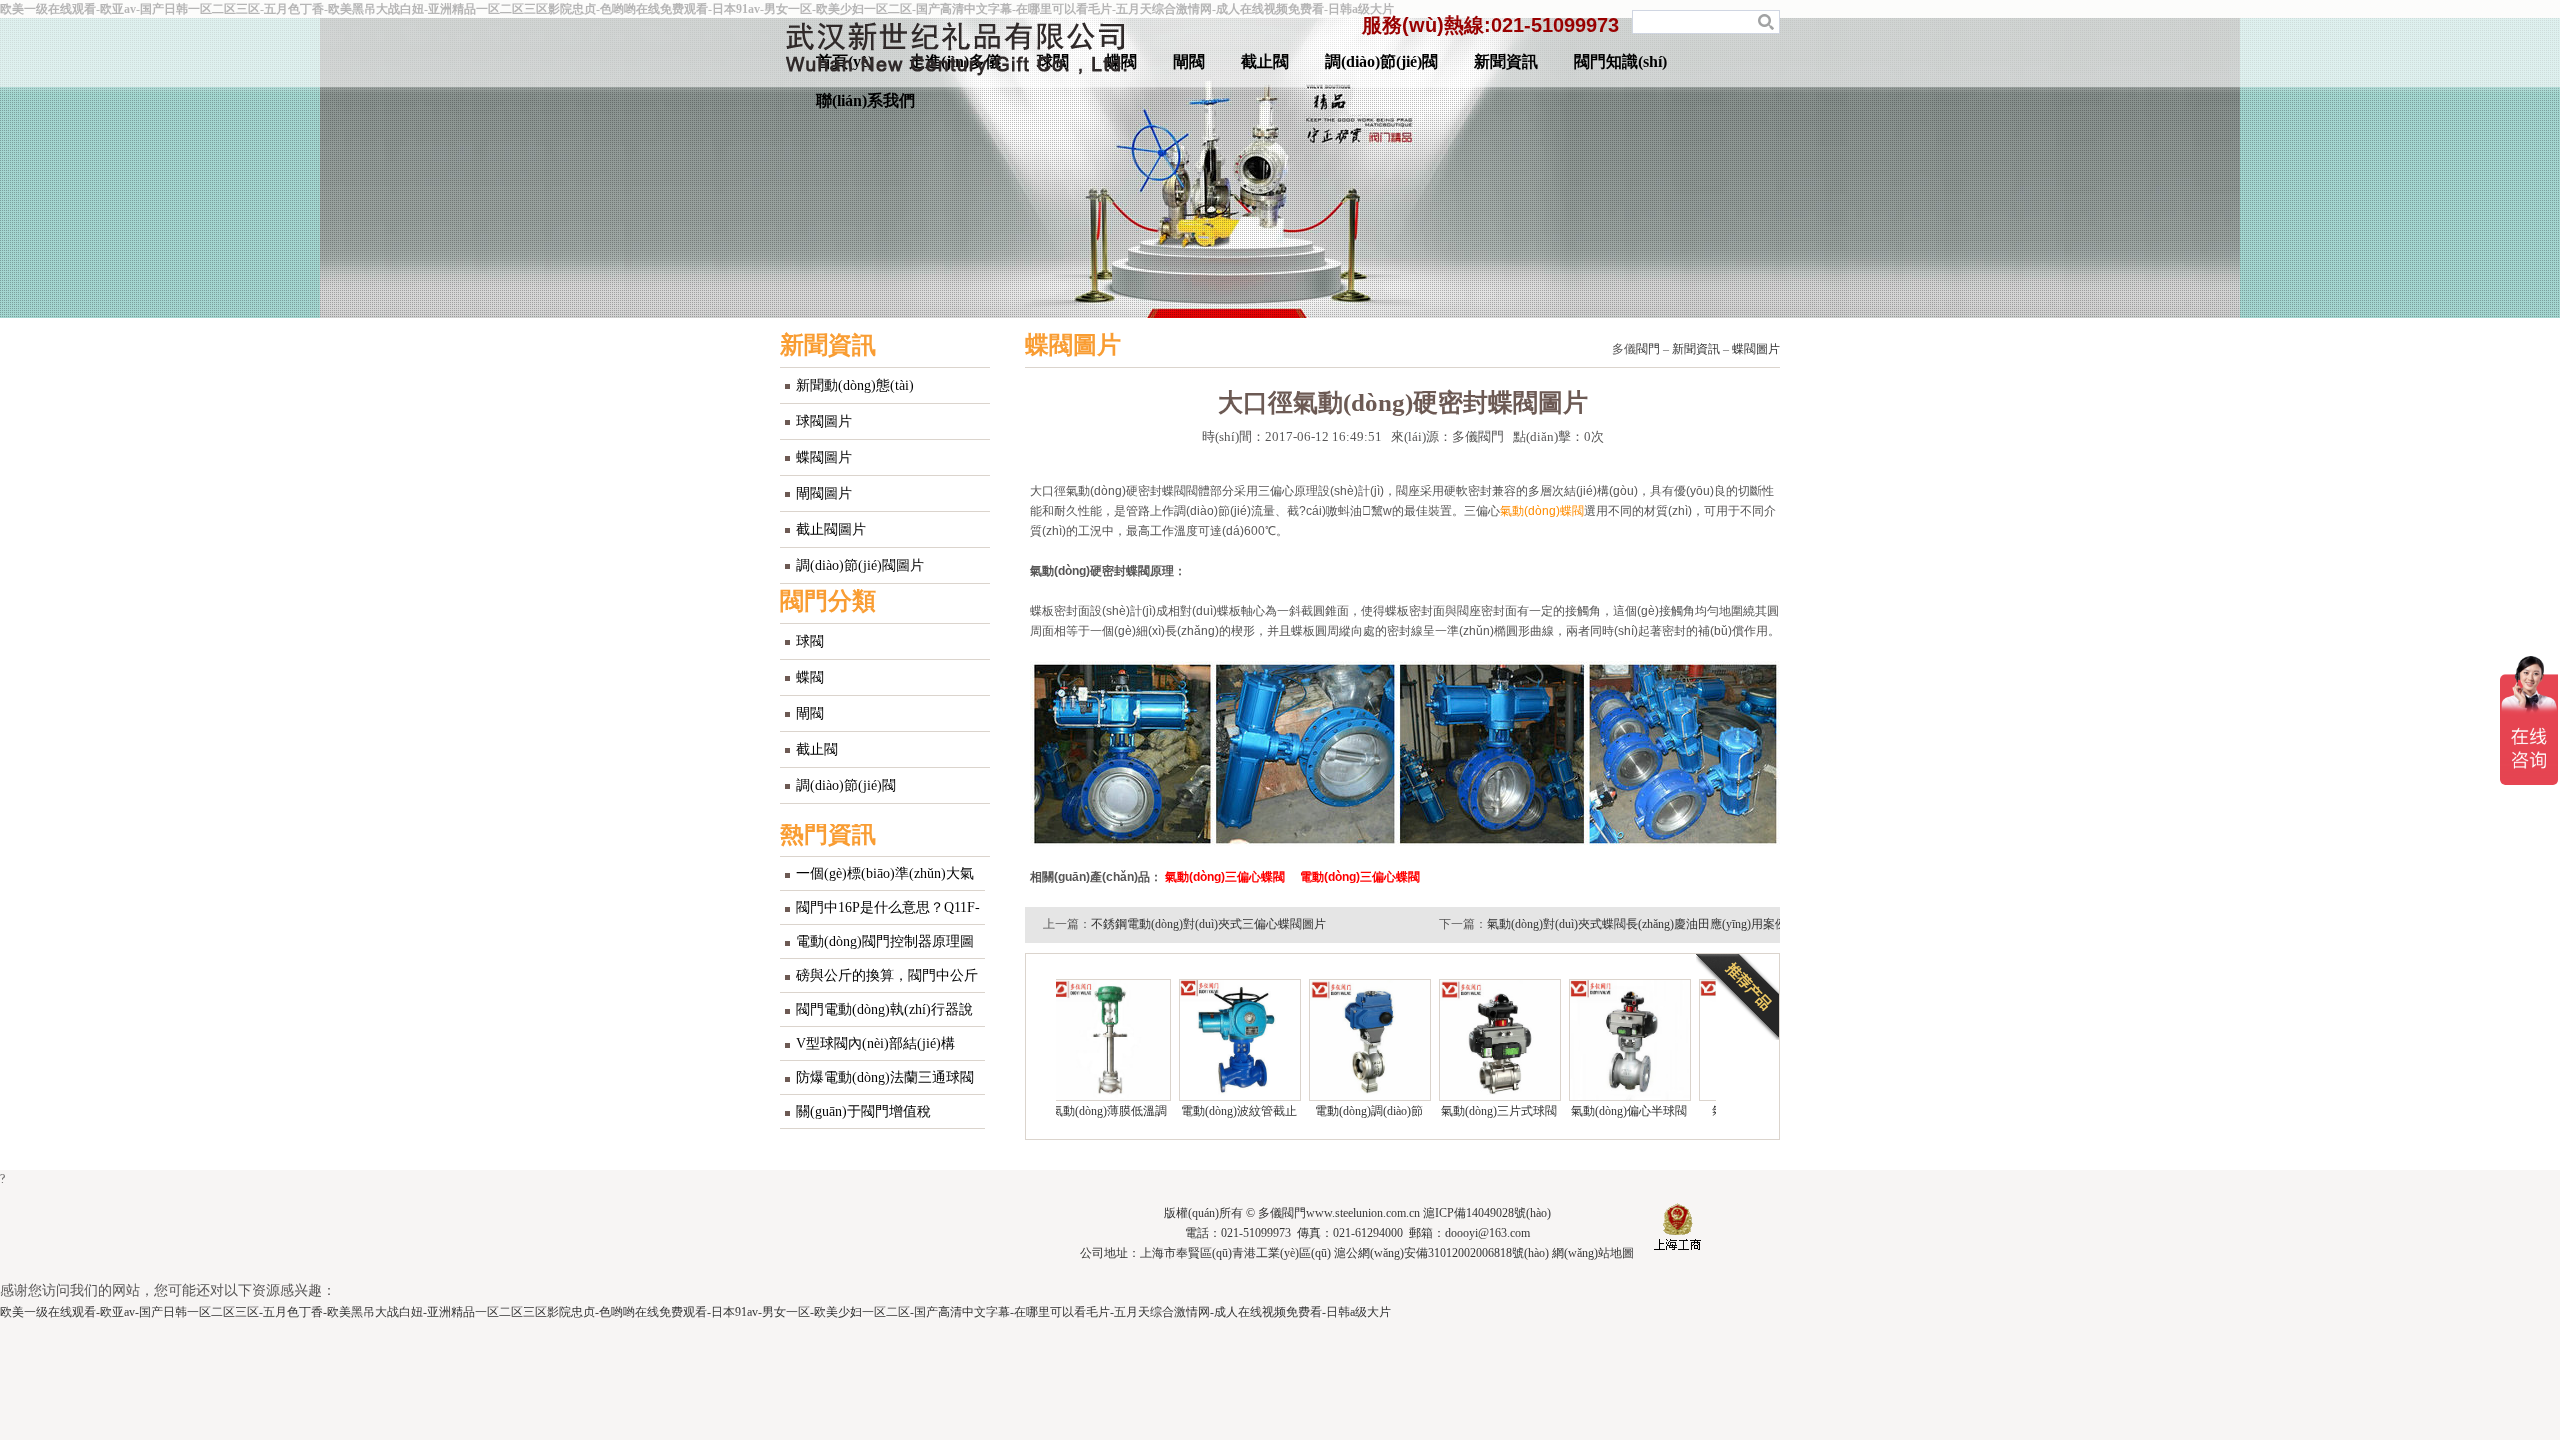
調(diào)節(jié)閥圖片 (860, 565)
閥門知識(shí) (1620, 61)
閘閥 (1189, 61)
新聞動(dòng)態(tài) (855, 385)
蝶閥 (810, 677)
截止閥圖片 (831, 529)
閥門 (1648, 349)
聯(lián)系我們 (865, 100)
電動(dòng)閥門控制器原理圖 (885, 941)
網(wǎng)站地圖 (1593, 1253)
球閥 (810, 641)
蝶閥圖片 (824, 457)
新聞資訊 (1506, 61)
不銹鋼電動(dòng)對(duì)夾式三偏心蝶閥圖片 (1208, 924)
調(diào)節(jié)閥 (1381, 61)
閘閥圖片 (824, 493)
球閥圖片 (824, 421)
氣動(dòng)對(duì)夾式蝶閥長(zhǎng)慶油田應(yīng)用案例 (1637, 924)
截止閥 (1265, 61)
